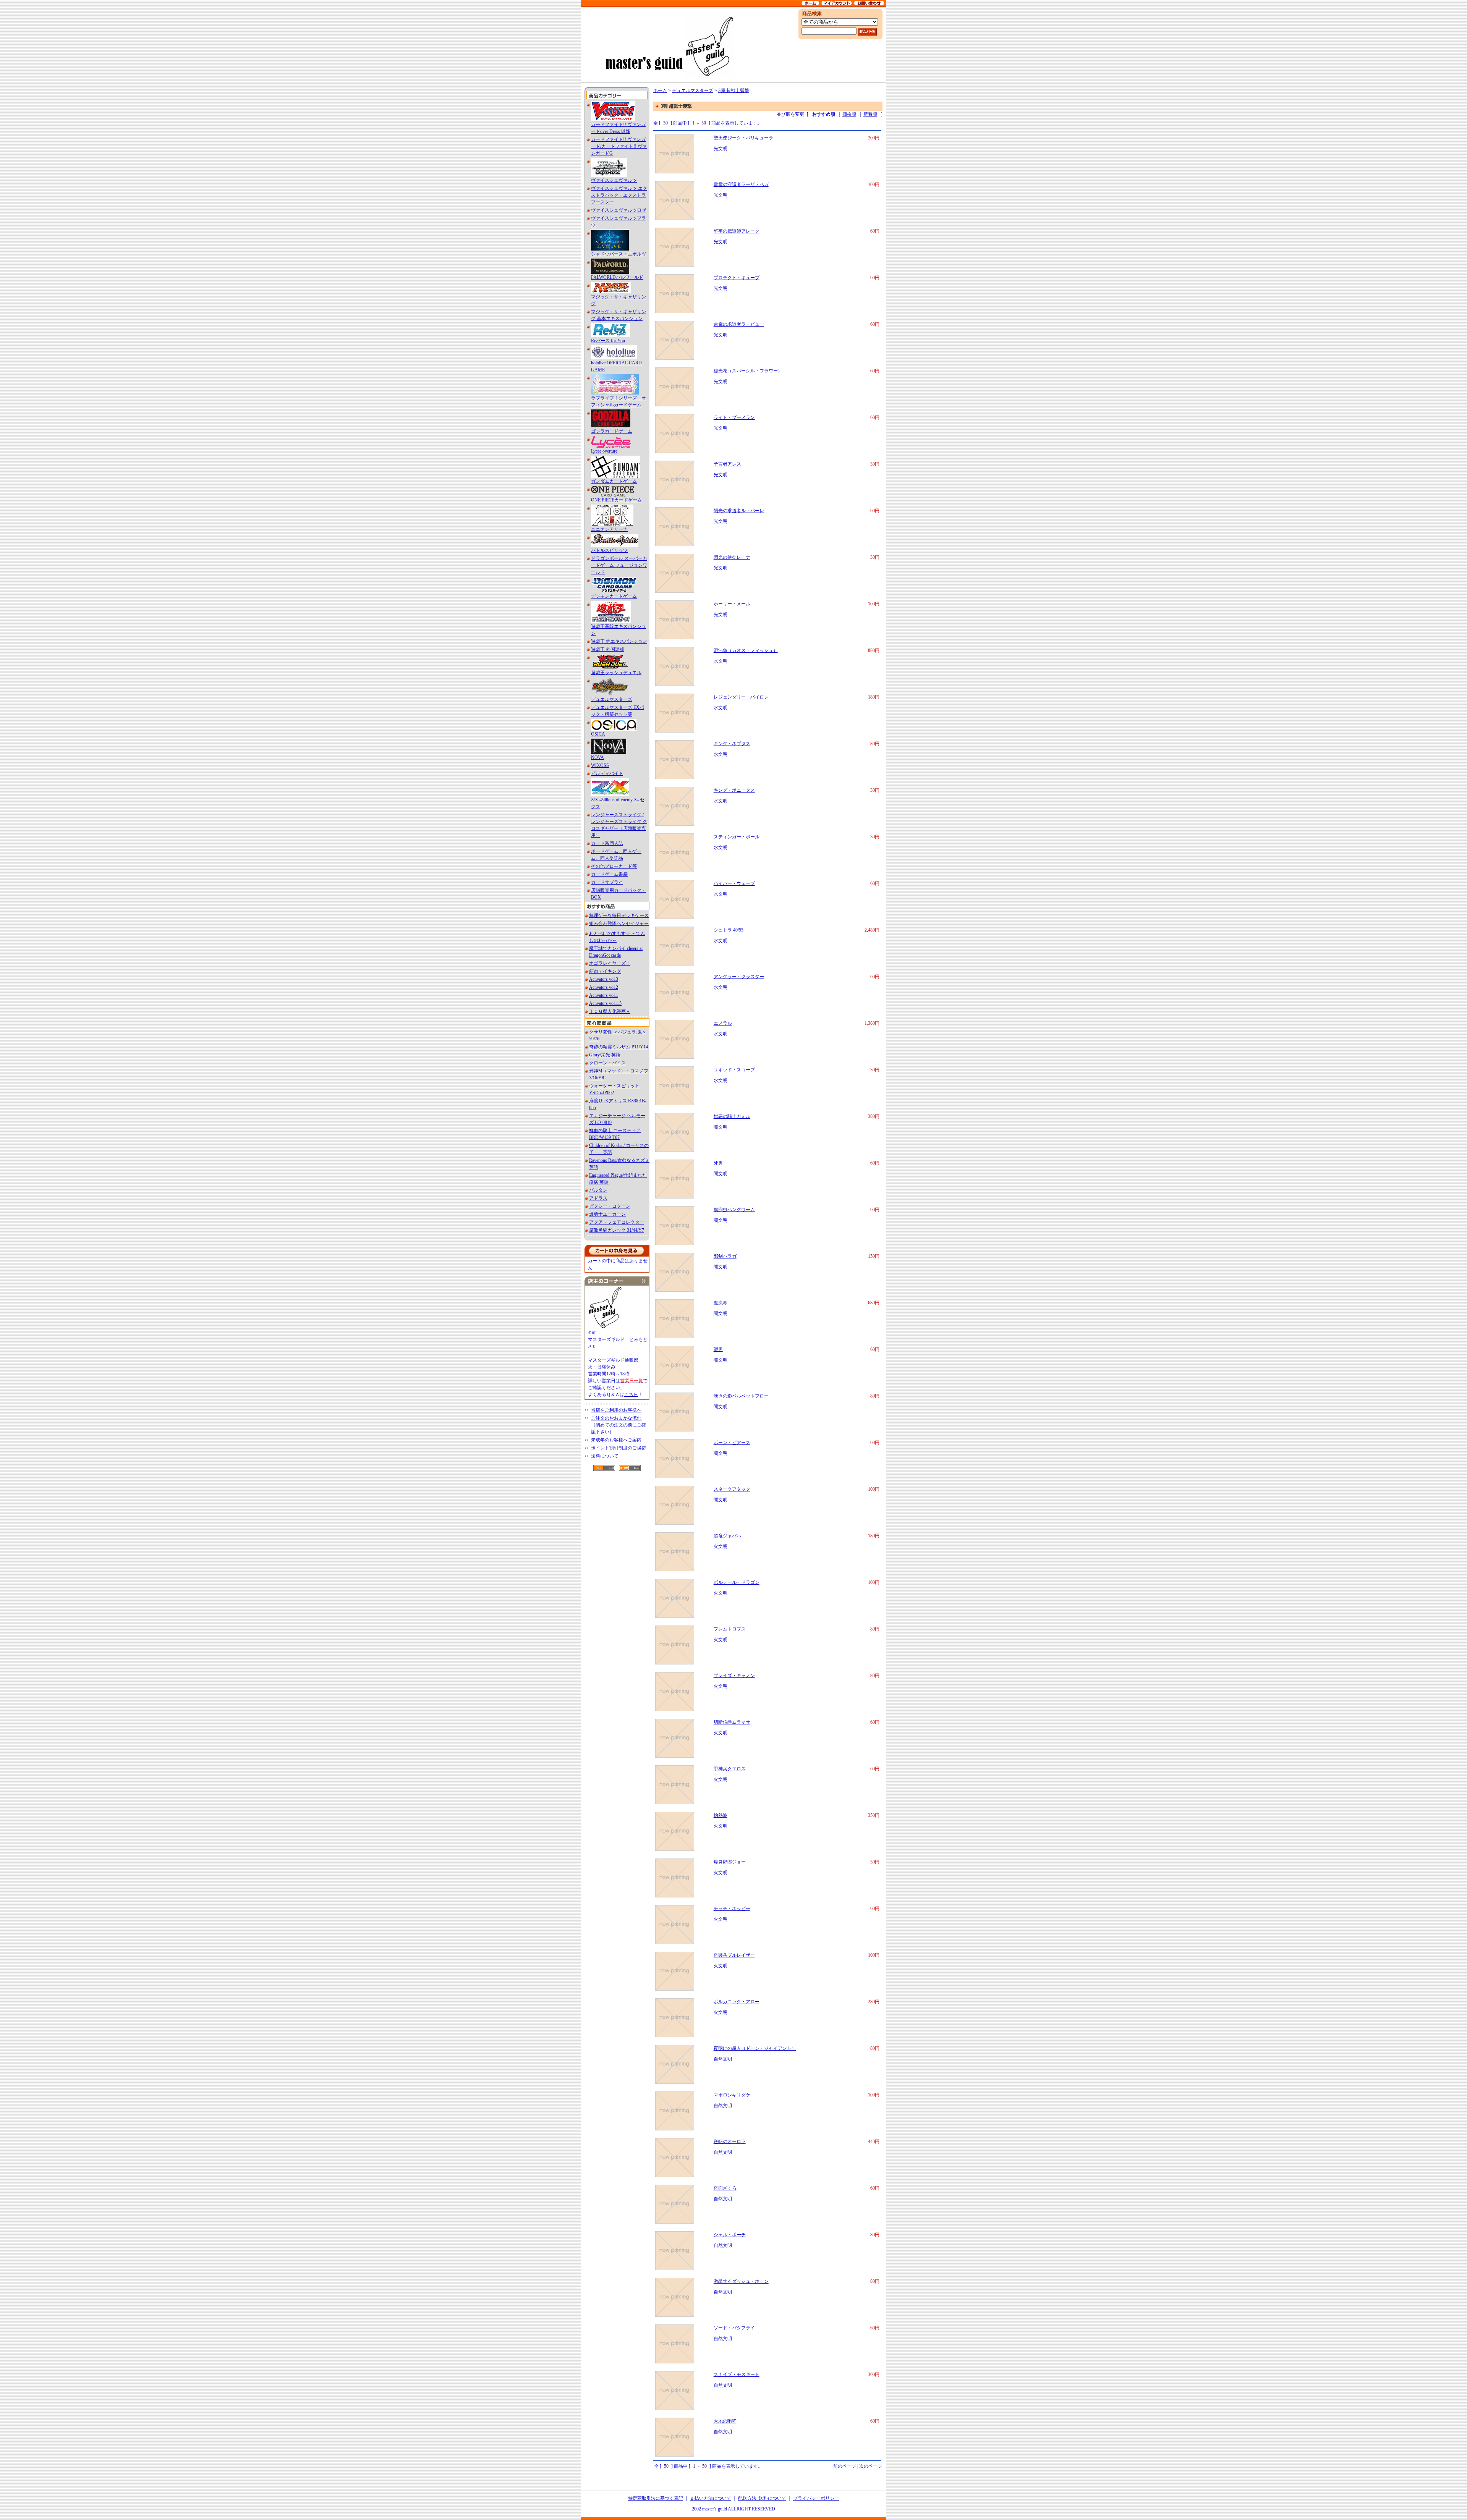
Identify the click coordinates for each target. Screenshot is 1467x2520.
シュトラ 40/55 (729, 930)
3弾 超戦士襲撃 (734, 91)
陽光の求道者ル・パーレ (739, 511)
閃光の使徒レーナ (732, 557)
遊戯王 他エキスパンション (619, 641)
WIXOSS (600, 765)
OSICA (598, 734)
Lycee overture (604, 451)
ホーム (660, 91)
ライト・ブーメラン (734, 417)
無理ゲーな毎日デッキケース (619, 915)
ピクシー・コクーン (610, 1206)
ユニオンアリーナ (609, 529)
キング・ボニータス (734, 790)
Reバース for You (608, 341)
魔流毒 (721, 1303)
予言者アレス (727, 464)
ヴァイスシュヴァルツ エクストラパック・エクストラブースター (619, 195)
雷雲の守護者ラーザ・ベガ (741, 184)
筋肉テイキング (605, 971)
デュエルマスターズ (612, 699)
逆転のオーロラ (730, 2142)
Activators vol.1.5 (605, 1003)
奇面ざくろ (725, 2188)
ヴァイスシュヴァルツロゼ (619, 210)
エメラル (723, 1023)
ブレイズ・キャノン (734, 1676)
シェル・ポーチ (730, 2235)
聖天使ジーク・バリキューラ (743, 138)
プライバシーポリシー (816, 2498)
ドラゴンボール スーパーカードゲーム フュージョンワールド (619, 565)
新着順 (870, 114)
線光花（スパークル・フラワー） (748, 371)
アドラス (598, 1198)
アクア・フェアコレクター (617, 1222)
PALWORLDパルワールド (617, 277)
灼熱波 (721, 1815)
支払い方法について (711, 2498)
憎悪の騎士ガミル (732, 1116)
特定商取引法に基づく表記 (656, 2498)
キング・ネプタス (732, 744)
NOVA (597, 757)
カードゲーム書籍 (609, 874)
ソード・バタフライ (734, 2328)
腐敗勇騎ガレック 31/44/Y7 (617, 1230)
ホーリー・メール (732, 604)
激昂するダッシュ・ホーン (741, 2281)
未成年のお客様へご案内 (616, 1440)
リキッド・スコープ (734, 1070)
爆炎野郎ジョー (730, 1862)
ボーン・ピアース (732, 1443)
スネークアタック (732, 1489)
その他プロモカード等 (614, 866)
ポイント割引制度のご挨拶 (619, 1448)
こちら (631, 1394)
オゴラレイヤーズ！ (610, 963)
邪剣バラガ (725, 1256)
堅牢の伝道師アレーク (737, 231)
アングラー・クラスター (739, 977)
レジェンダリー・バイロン (741, 697)
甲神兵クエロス (730, 1769)
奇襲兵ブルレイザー (734, 1955)
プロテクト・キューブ (737, 278)
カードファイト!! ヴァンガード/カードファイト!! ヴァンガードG (619, 146)
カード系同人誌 (607, 843)
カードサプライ (607, 882)
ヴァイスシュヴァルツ (614, 180)
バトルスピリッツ (609, 550)
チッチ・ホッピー (732, 1909)
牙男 (718, 1163)
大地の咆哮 (725, 2421)
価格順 (849, 114)
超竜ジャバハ (727, 1536)
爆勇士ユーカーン (607, 1214)
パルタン (598, 1190)
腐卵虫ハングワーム (734, 1210)
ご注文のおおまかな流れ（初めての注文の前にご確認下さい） (619, 1425)
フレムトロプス (730, 1629)
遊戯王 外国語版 (608, 649)
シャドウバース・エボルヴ (619, 254)
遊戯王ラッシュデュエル (616, 673)
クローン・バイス (607, 1063)
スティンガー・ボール (737, 837)
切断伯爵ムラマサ (732, 1722)
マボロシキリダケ (732, 2095)
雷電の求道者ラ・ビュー (739, 324)
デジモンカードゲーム (614, 596)
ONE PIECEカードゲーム (616, 500)
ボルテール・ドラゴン (737, 1582)
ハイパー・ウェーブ (734, 883)
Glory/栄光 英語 (605, 1055)
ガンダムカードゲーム (614, 481)
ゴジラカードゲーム (612, 431)
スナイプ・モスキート (737, 2374)
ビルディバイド (607, 773)
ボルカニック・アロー (737, 2002)
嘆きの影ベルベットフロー (741, 1396)
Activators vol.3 (604, 979)
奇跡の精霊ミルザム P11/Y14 (619, 1047)
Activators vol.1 (604, 995)
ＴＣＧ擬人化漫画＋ (610, 1011)
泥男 (718, 1349)
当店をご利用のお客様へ (616, 1410)
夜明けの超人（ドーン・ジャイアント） (755, 2048)
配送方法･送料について (762, 2498)
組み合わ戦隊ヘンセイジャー (619, 924)
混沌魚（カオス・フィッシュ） (746, 650)
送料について (605, 1456)
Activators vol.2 (604, 987)
